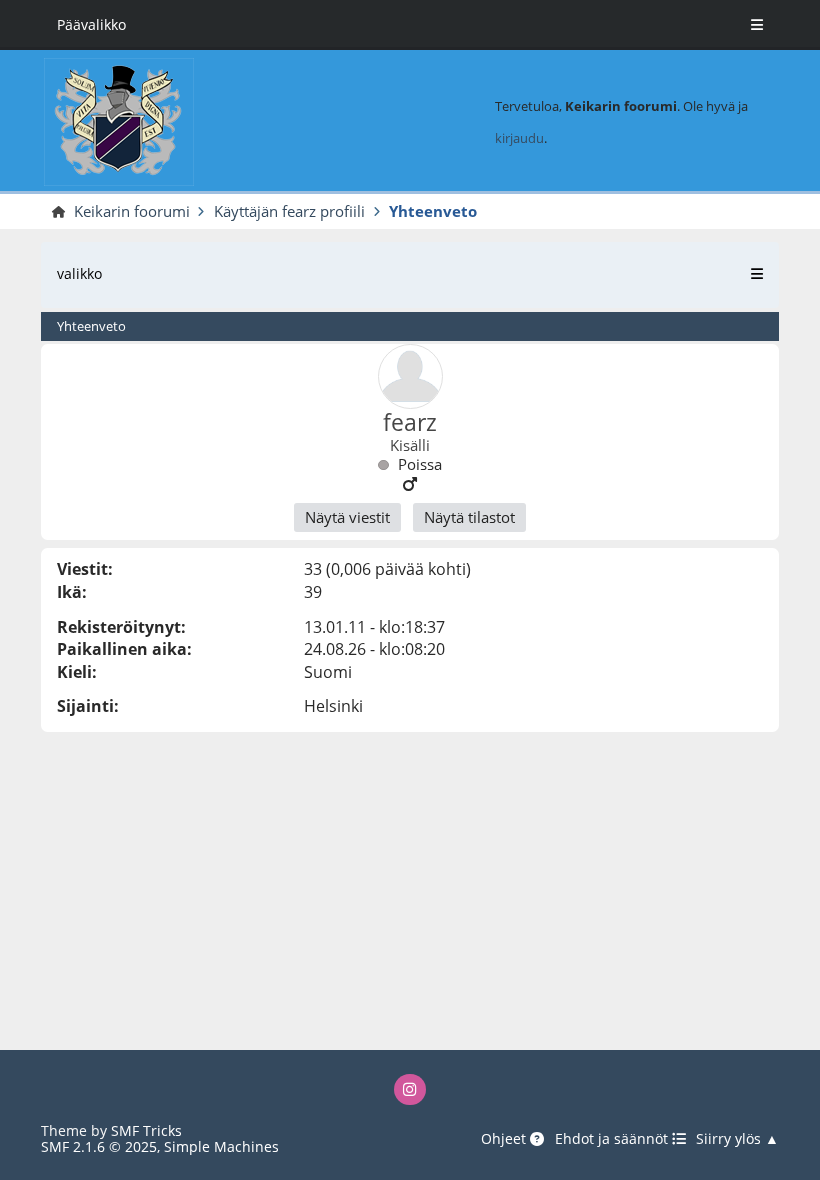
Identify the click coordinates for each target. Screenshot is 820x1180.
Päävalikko (91, 24)
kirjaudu (519, 138)
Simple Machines (221, 1146)
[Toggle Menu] (757, 25)
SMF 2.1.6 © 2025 (99, 1146)
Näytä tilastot (469, 517)
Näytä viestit (347, 517)
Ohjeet (505, 1139)
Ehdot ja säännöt (613, 1139)
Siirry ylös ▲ (737, 1139)
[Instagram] (409, 1089)
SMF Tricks (146, 1130)
